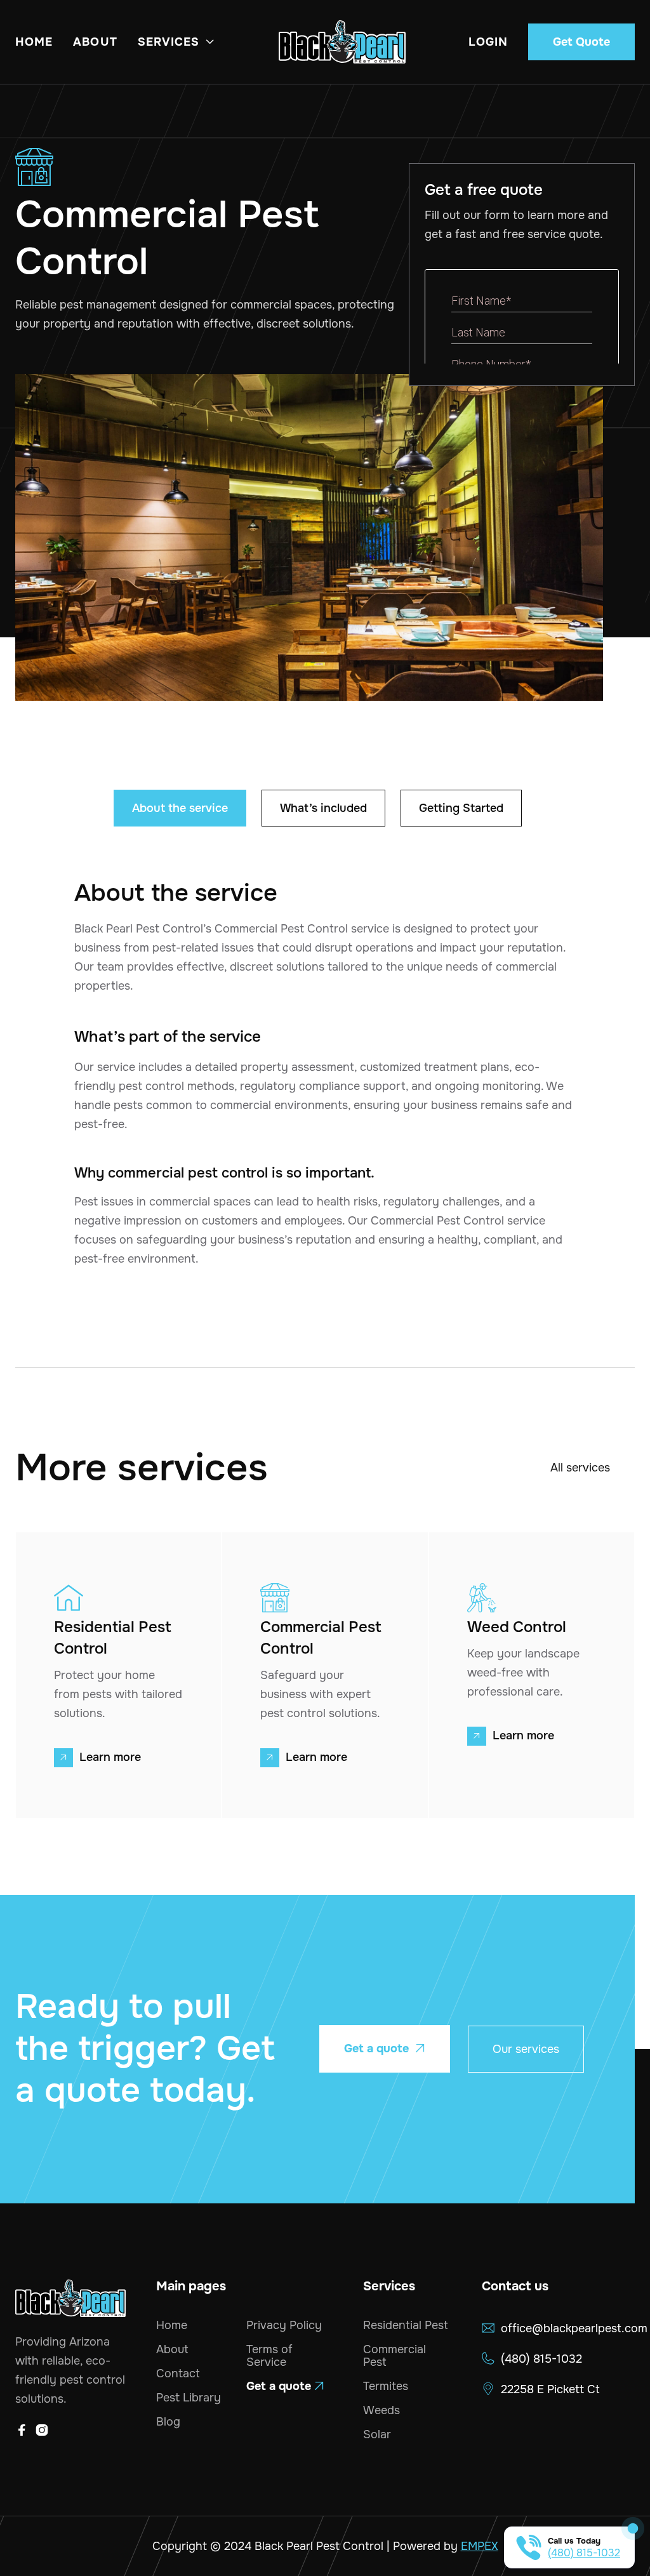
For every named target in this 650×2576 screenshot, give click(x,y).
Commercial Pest (395, 2356)
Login (488, 42)
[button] (177, 42)
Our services (526, 2049)
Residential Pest (406, 2325)
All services (580, 1468)
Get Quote (581, 42)
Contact (178, 2374)
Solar (377, 2434)
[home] (342, 42)
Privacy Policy (284, 2325)
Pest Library (189, 2398)
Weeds (381, 2410)
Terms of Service (269, 2356)
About (95, 42)
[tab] (180, 808)
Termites (386, 2386)
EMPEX (480, 2546)
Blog (168, 2422)
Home (34, 42)
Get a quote (385, 2048)
